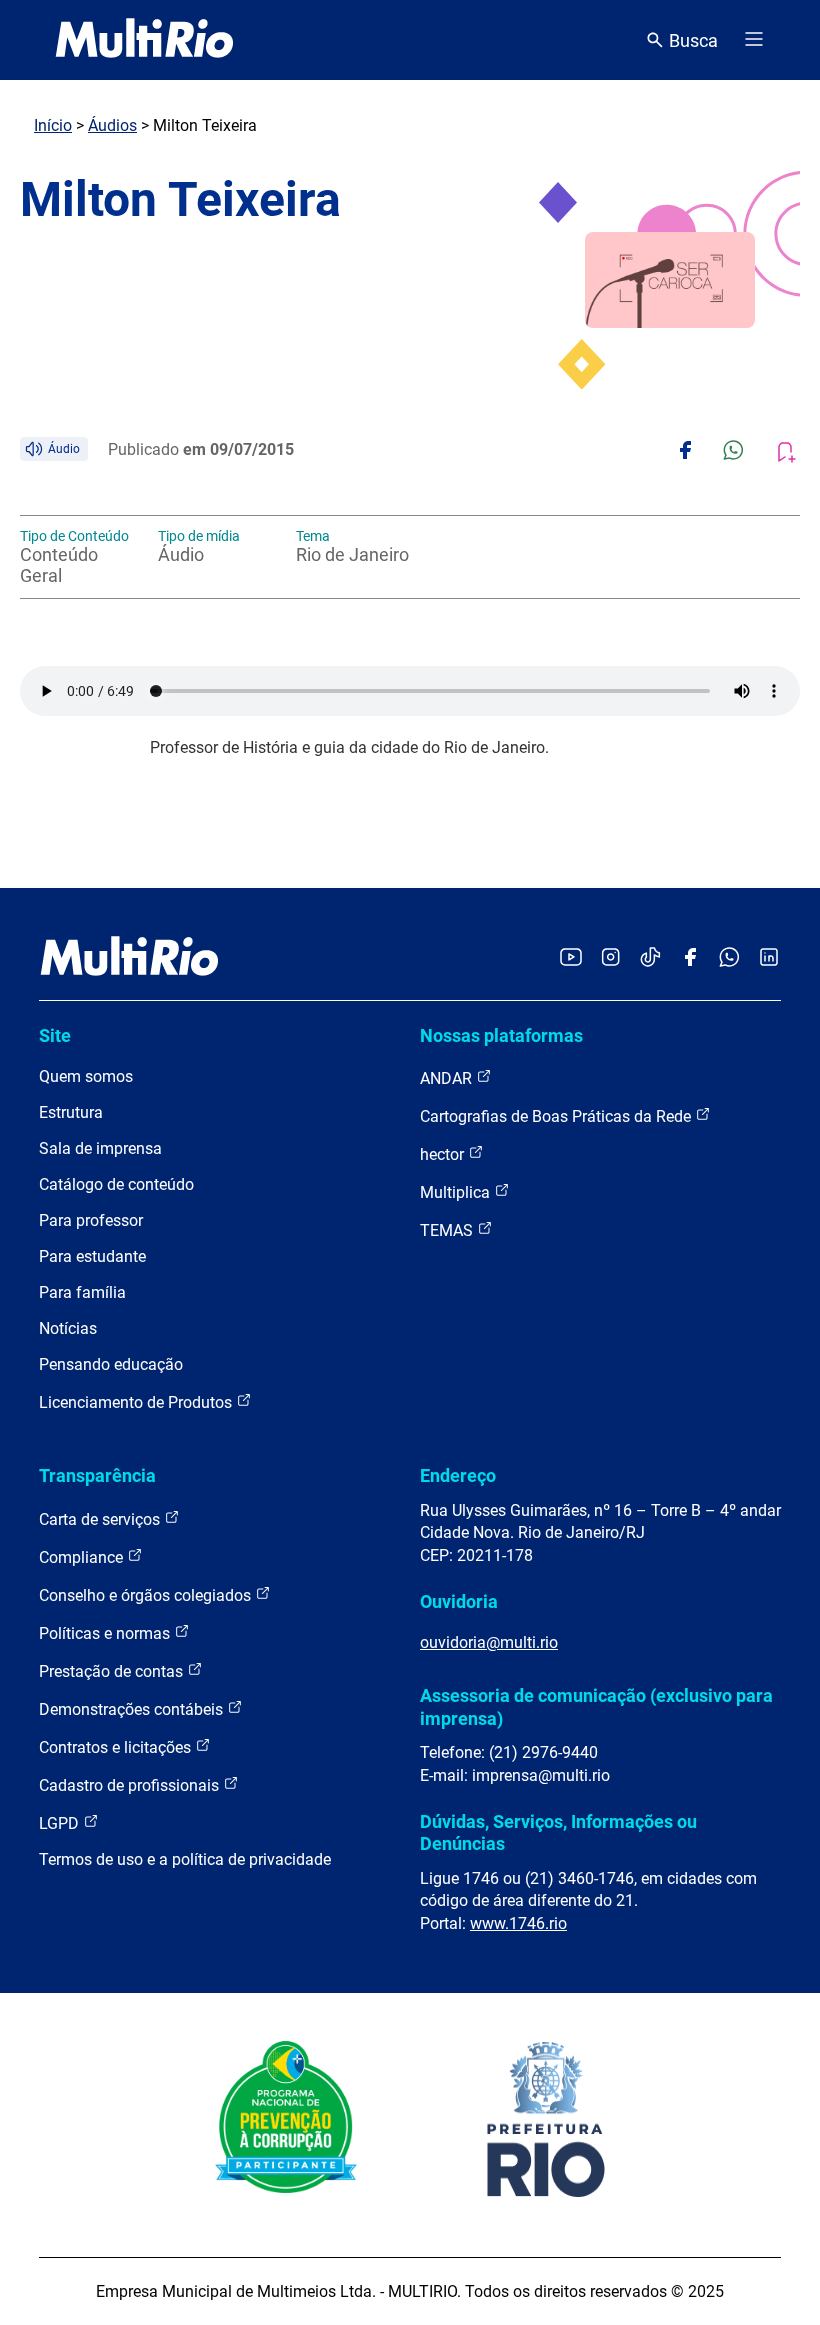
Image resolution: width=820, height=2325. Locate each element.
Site (55, 1035)
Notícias (68, 1328)
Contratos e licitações (117, 1747)
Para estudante (92, 1256)
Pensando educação (111, 1364)
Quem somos (86, 1076)
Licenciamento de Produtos (137, 1402)
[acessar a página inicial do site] (144, 40)
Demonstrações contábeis (133, 1709)
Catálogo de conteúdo (116, 1184)
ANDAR (448, 1078)
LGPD (61, 1823)
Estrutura (71, 1112)
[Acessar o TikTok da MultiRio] (650, 958)
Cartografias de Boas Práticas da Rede (557, 1116)
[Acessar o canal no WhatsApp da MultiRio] (729, 958)
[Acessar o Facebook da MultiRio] (690, 958)
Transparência (97, 1475)
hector (444, 1154)
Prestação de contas (113, 1671)
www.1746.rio (518, 1923)
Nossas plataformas (501, 1035)
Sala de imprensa (100, 1148)
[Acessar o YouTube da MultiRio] (571, 958)
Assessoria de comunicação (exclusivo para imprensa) (596, 1706)
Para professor (91, 1220)
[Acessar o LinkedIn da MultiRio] (769, 958)
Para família (82, 1292)
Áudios (112, 125)
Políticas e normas (106, 1633)
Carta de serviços (101, 1519)
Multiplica (457, 1192)
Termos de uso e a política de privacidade (185, 1859)
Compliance (83, 1557)
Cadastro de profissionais (131, 1785)
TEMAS (448, 1230)
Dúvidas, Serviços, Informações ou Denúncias (558, 1832)
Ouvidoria (459, 1601)
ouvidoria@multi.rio (489, 1642)
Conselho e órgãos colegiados (147, 1595)
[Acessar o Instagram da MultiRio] (610, 958)
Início (53, 125)
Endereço (458, 1475)
